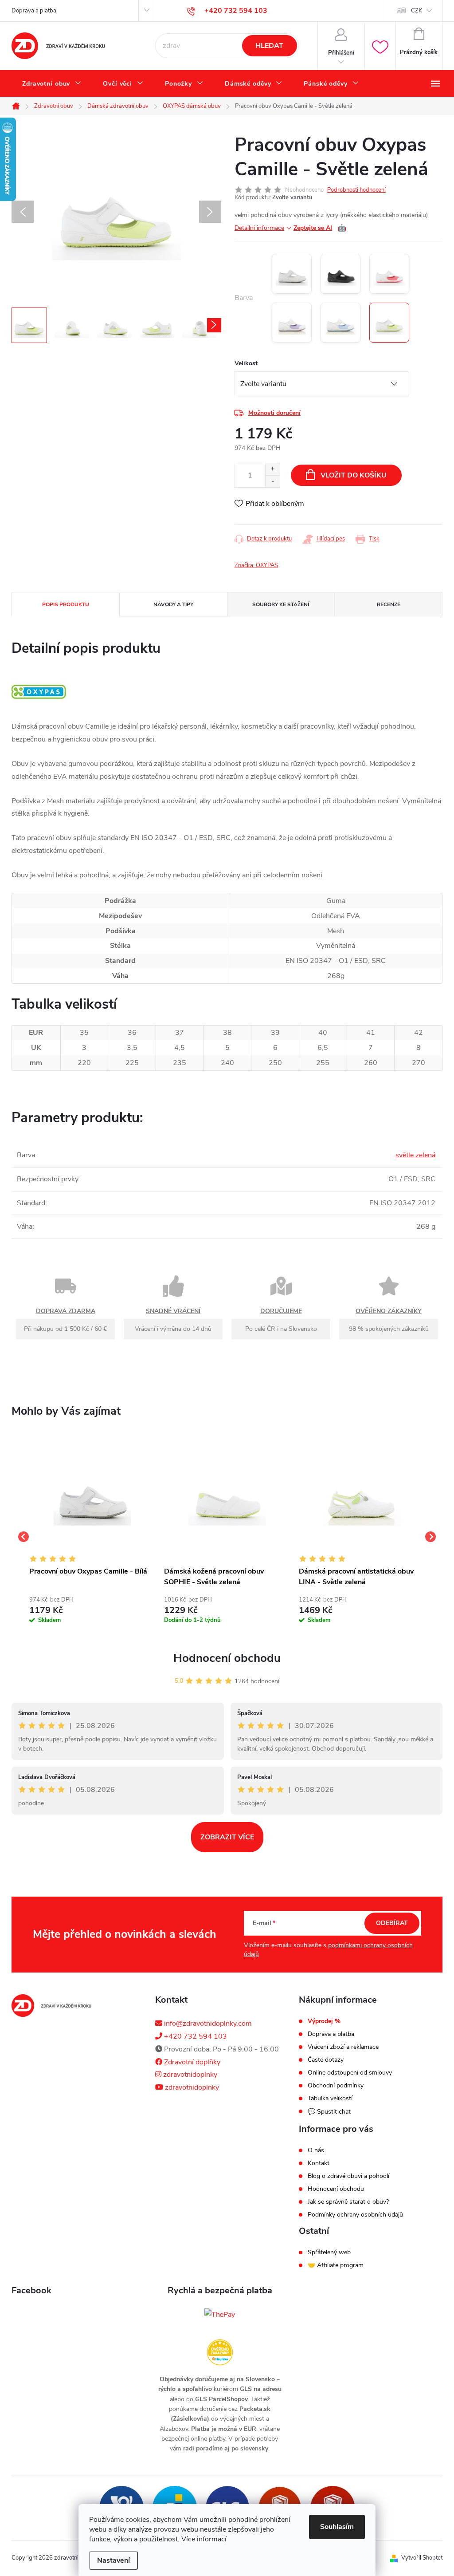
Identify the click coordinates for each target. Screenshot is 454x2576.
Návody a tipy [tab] (173, 604)
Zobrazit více (227, 1837)
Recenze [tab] (389, 604)
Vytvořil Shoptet (422, 2558)
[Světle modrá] (340, 323)
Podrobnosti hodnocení (356, 190)
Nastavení (113, 2560)
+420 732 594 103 (195, 2036)
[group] (92, 1537)
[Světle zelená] (389, 323)
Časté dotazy (326, 2060)
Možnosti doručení (274, 413)
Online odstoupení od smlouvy (350, 2073)
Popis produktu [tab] (66, 604)
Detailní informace (259, 228)
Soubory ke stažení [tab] (281, 604)
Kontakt (319, 2163)
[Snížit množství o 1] (272, 481)
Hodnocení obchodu (227, 1658)
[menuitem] (52, 84)
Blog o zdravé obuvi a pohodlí (348, 2176)
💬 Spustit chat (329, 2112)
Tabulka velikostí (330, 2099)
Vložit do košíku (354, 475)
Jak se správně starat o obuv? (348, 2202)
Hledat (269, 46)
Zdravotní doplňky (191, 2062)
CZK (417, 11)
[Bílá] (292, 274)
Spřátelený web (329, 2253)
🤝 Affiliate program (336, 2265)
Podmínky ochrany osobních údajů (355, 2215)
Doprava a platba (34, 11)
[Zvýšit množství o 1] (272, 469)
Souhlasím (337, 2527)
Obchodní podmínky (336, 2086)
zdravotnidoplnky (189, 2075)
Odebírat (392, 1923)
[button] (92, 1608)
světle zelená (415, 1155)
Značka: (256, 565)
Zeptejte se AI (320, 228)
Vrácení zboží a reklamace (343, 2047)
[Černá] (340, 274)
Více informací (204, 2539)
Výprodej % (324, 2021)
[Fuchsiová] (389, 274)
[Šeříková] (292, 323)
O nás (316, 2150)
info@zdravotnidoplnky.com (207, 2024)
